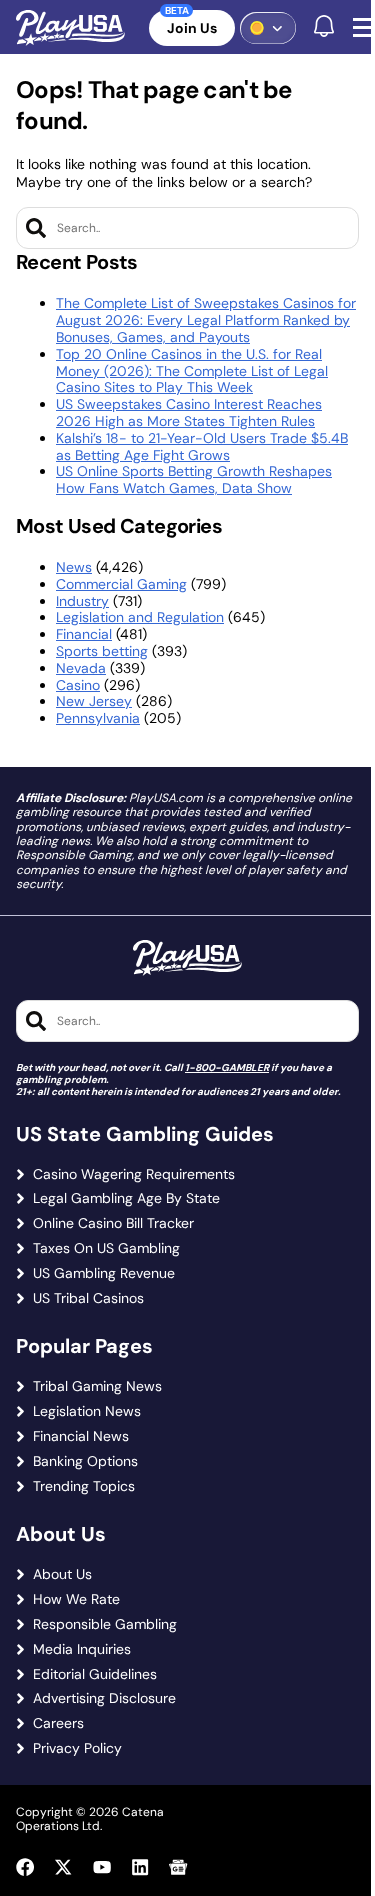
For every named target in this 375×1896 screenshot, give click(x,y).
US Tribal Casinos (88, 1298)
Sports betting (102, 651)
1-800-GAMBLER (227, 1067)
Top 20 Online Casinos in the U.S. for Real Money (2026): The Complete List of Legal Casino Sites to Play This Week (192, 371)
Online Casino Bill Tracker (113, 1223)
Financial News (81, 1436)
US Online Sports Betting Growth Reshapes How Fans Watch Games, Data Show (194, 479)
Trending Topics (84, 1486)
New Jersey (94, 701)
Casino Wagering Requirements (134, 1174)
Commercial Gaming (121, 584)
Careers (58, 1723)
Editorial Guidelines (95, 1674)
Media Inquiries (82, 1649)
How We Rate (76, 1599)
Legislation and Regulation (140, 617)
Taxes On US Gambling (106, 1248)
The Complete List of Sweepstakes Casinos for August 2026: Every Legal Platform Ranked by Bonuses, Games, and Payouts (206, 320)
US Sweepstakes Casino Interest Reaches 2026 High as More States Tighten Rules (189, 412)
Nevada (81, 668)
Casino (78, 685)
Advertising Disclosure (104, 1698)
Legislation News (87, 1411)
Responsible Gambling (105, 1624)
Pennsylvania (98, 718)
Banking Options (85, 1461)
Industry (82, 601)
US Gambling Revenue (104, 1273)
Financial (84, 634)
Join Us (192, 28)
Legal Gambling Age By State (126, 1198)
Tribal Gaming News (97, 1386)
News (74, 567)
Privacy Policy (77, 1748)
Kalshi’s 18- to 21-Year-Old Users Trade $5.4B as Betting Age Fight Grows (202, 446)
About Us (62, 1574)
